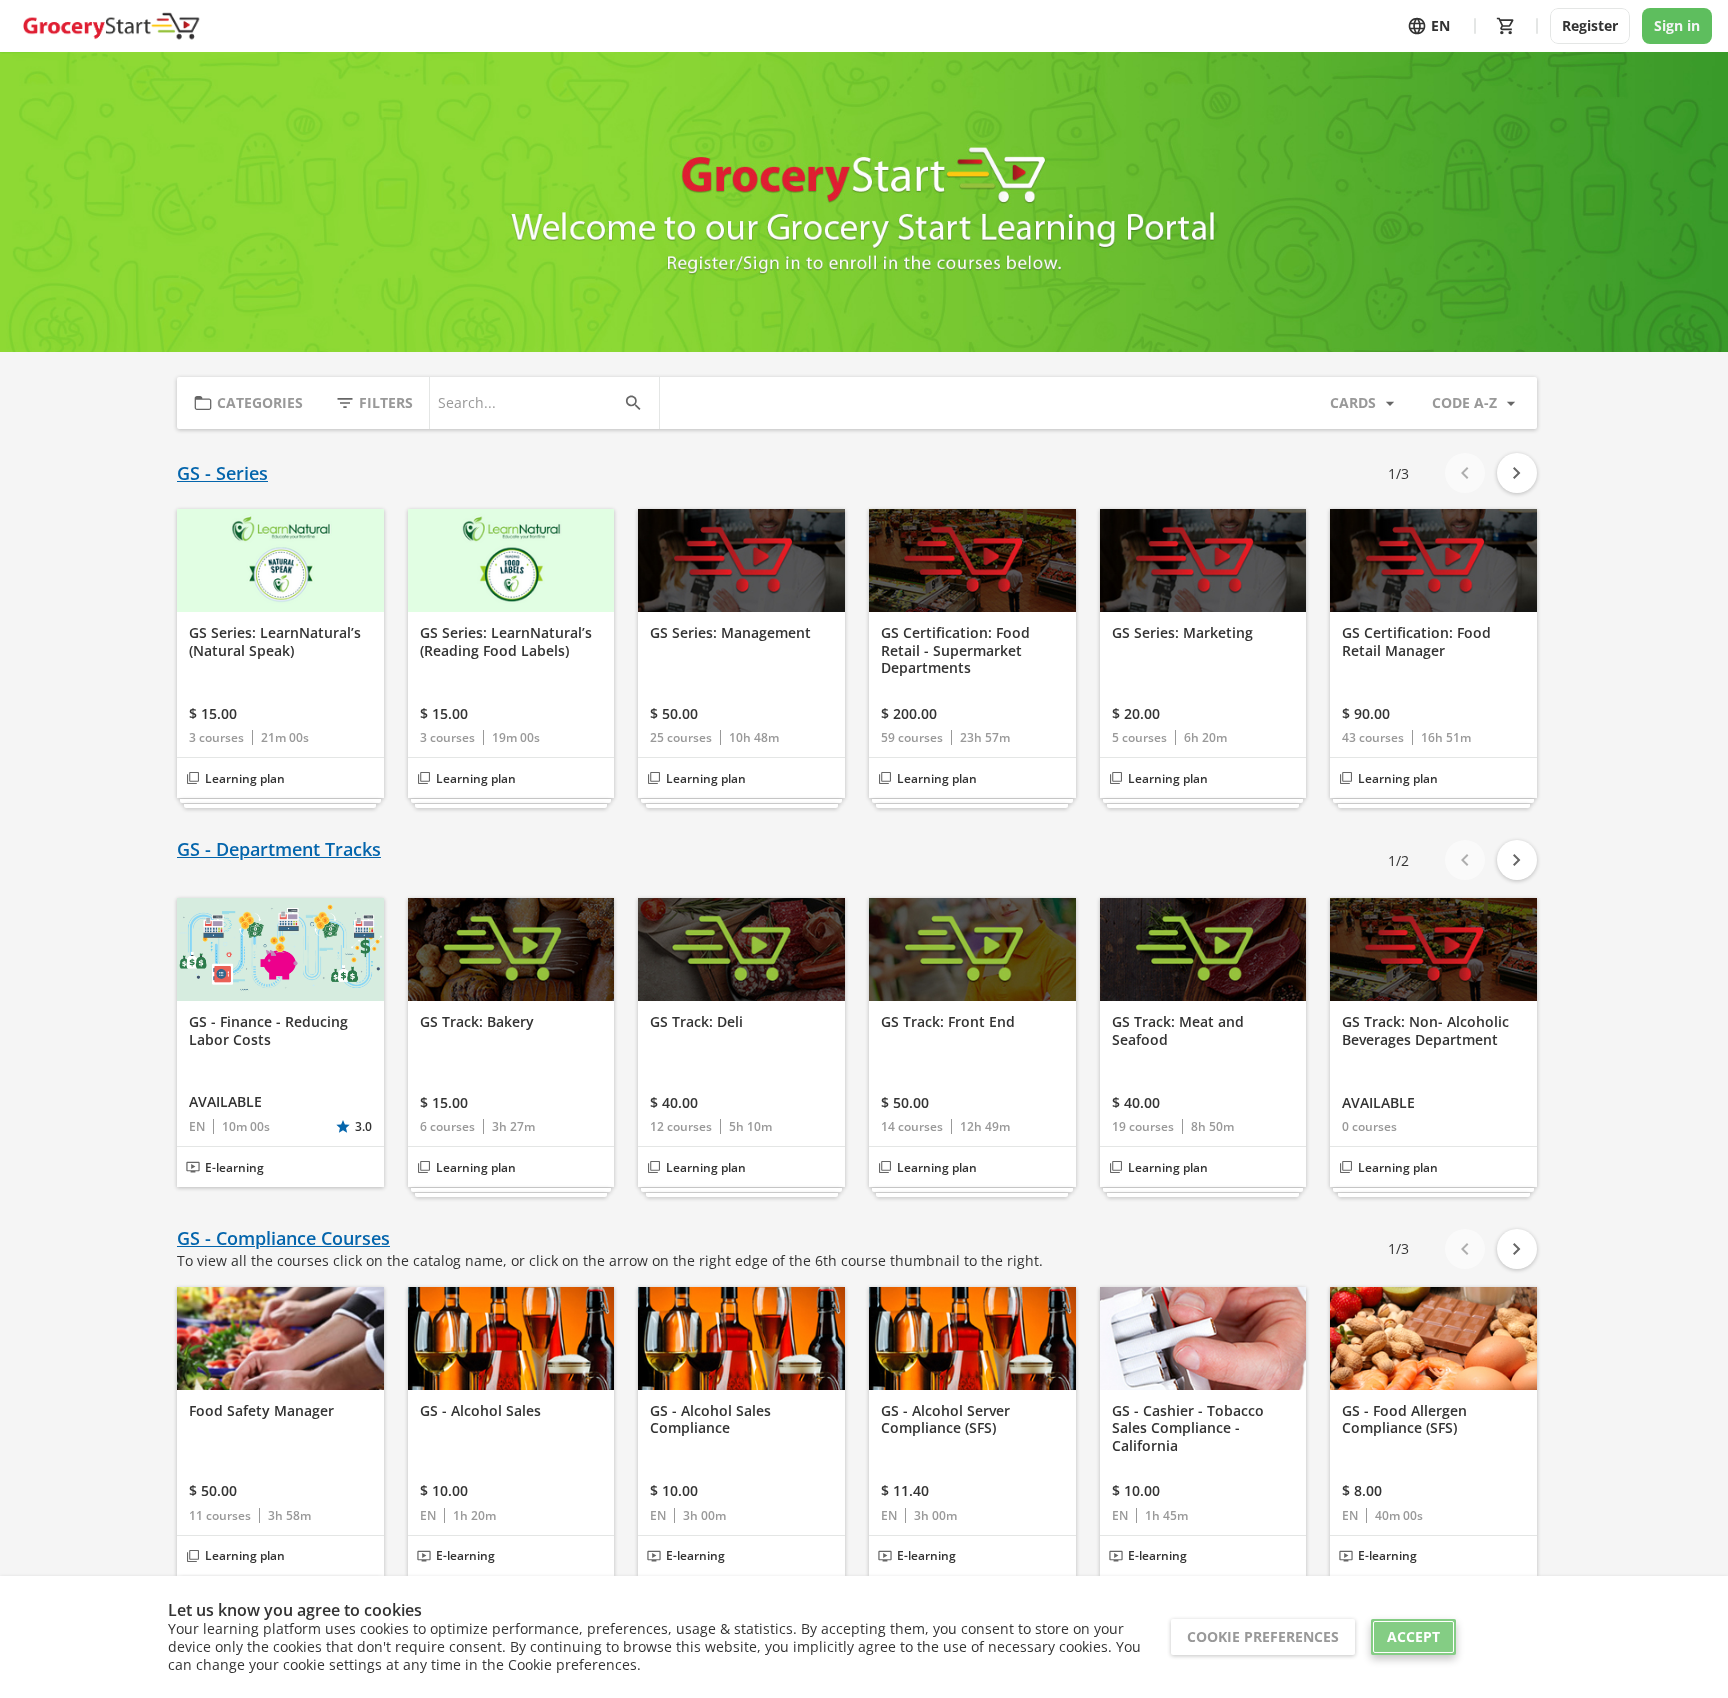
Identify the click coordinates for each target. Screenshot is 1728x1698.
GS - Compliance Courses (283, 1238)
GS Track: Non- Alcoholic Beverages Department (1425, 1030)
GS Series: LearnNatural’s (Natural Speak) (275, 641)
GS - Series (222, 473)
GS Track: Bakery (477, 1022)
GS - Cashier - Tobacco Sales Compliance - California (1188, 1428)
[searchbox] (526, 403)
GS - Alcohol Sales (480, 1411)
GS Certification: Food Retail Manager (1416, 641)
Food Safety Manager (261, 1411)
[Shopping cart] (1506, 26)
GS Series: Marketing (1182, 633)
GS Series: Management (730, 633)
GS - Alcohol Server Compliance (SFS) (945, 1419)
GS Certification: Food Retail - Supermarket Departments (955, 650)
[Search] (633, 403)
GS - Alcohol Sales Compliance (710, 1419)
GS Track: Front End (948, 1022)
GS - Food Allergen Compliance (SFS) (1404, 1419)
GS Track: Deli (696, 1022)
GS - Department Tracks (279, 849)
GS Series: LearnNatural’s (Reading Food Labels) (506, 641)
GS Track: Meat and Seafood (1178, 1030)
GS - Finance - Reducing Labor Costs (268, 1030)
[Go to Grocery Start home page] (110, 26)
